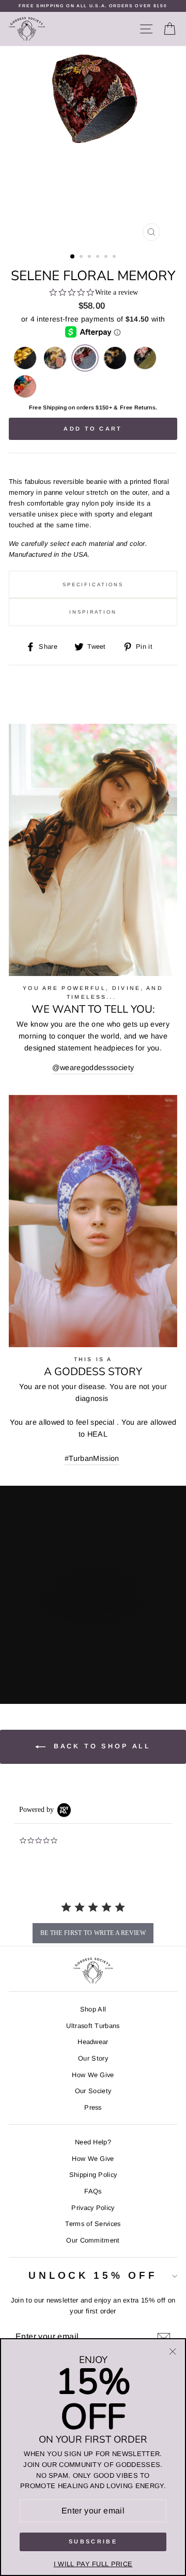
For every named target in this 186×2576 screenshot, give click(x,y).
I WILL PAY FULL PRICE (93, 2564)
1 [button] (73, 257)
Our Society (93, 2091)
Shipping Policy (93, 2175)
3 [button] (90, 257)
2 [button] (82, 257)
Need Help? (93, 2142)
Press (93, 2107)
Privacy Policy (93, 2208)
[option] (93, 6)
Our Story (93, 2058)
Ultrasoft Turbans (93, 2026)
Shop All (93, 2009)
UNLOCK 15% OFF (93, 2275)
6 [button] (115, 257)
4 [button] (99, 257)
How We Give (93, 2075)
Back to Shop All (100, 1746)
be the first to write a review (93, 1933)
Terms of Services (93, 2224)
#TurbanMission (92, 1458)
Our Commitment (93, 2240)
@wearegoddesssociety (93, 1068)
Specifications (93, 584)
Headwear (93, 2042)
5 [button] (107, 257)
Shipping (55, 407)
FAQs (93, 2191)
